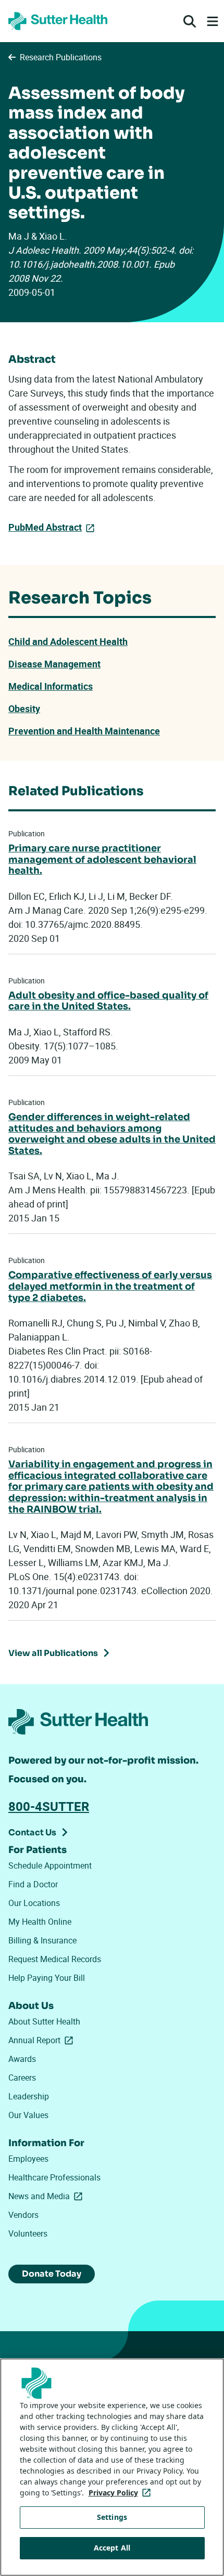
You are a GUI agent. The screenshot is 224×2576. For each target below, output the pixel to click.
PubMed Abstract (45, 527)
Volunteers (28, 2233)
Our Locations (34, 1903)
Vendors (23, 2215)
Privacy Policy (122, 2493)
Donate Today (52, 2274)
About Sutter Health (44, 2021)
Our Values (28, 2115)
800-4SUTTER (49, 1806)
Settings (112, 2517)
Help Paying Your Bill (47, 1978)
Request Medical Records (55, 1959)
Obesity (24, 708)
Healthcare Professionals (54, 2177)
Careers (22, 2078)
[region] (112, 2467)
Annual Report (43, 2040)
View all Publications (53, 1653)
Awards (22, 2059)
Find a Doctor (33, 1884)
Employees (28, 2159)
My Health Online (40, 1922)
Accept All (112, 2548)
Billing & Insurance (42, 1940)
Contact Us (32, 1832)
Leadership (29, 2096)
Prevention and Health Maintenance (84, 731)
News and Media (47, 2196)
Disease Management (54, 664)
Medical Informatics (51, 686)
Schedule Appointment (50, 1865)
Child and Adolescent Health (68, 641)
